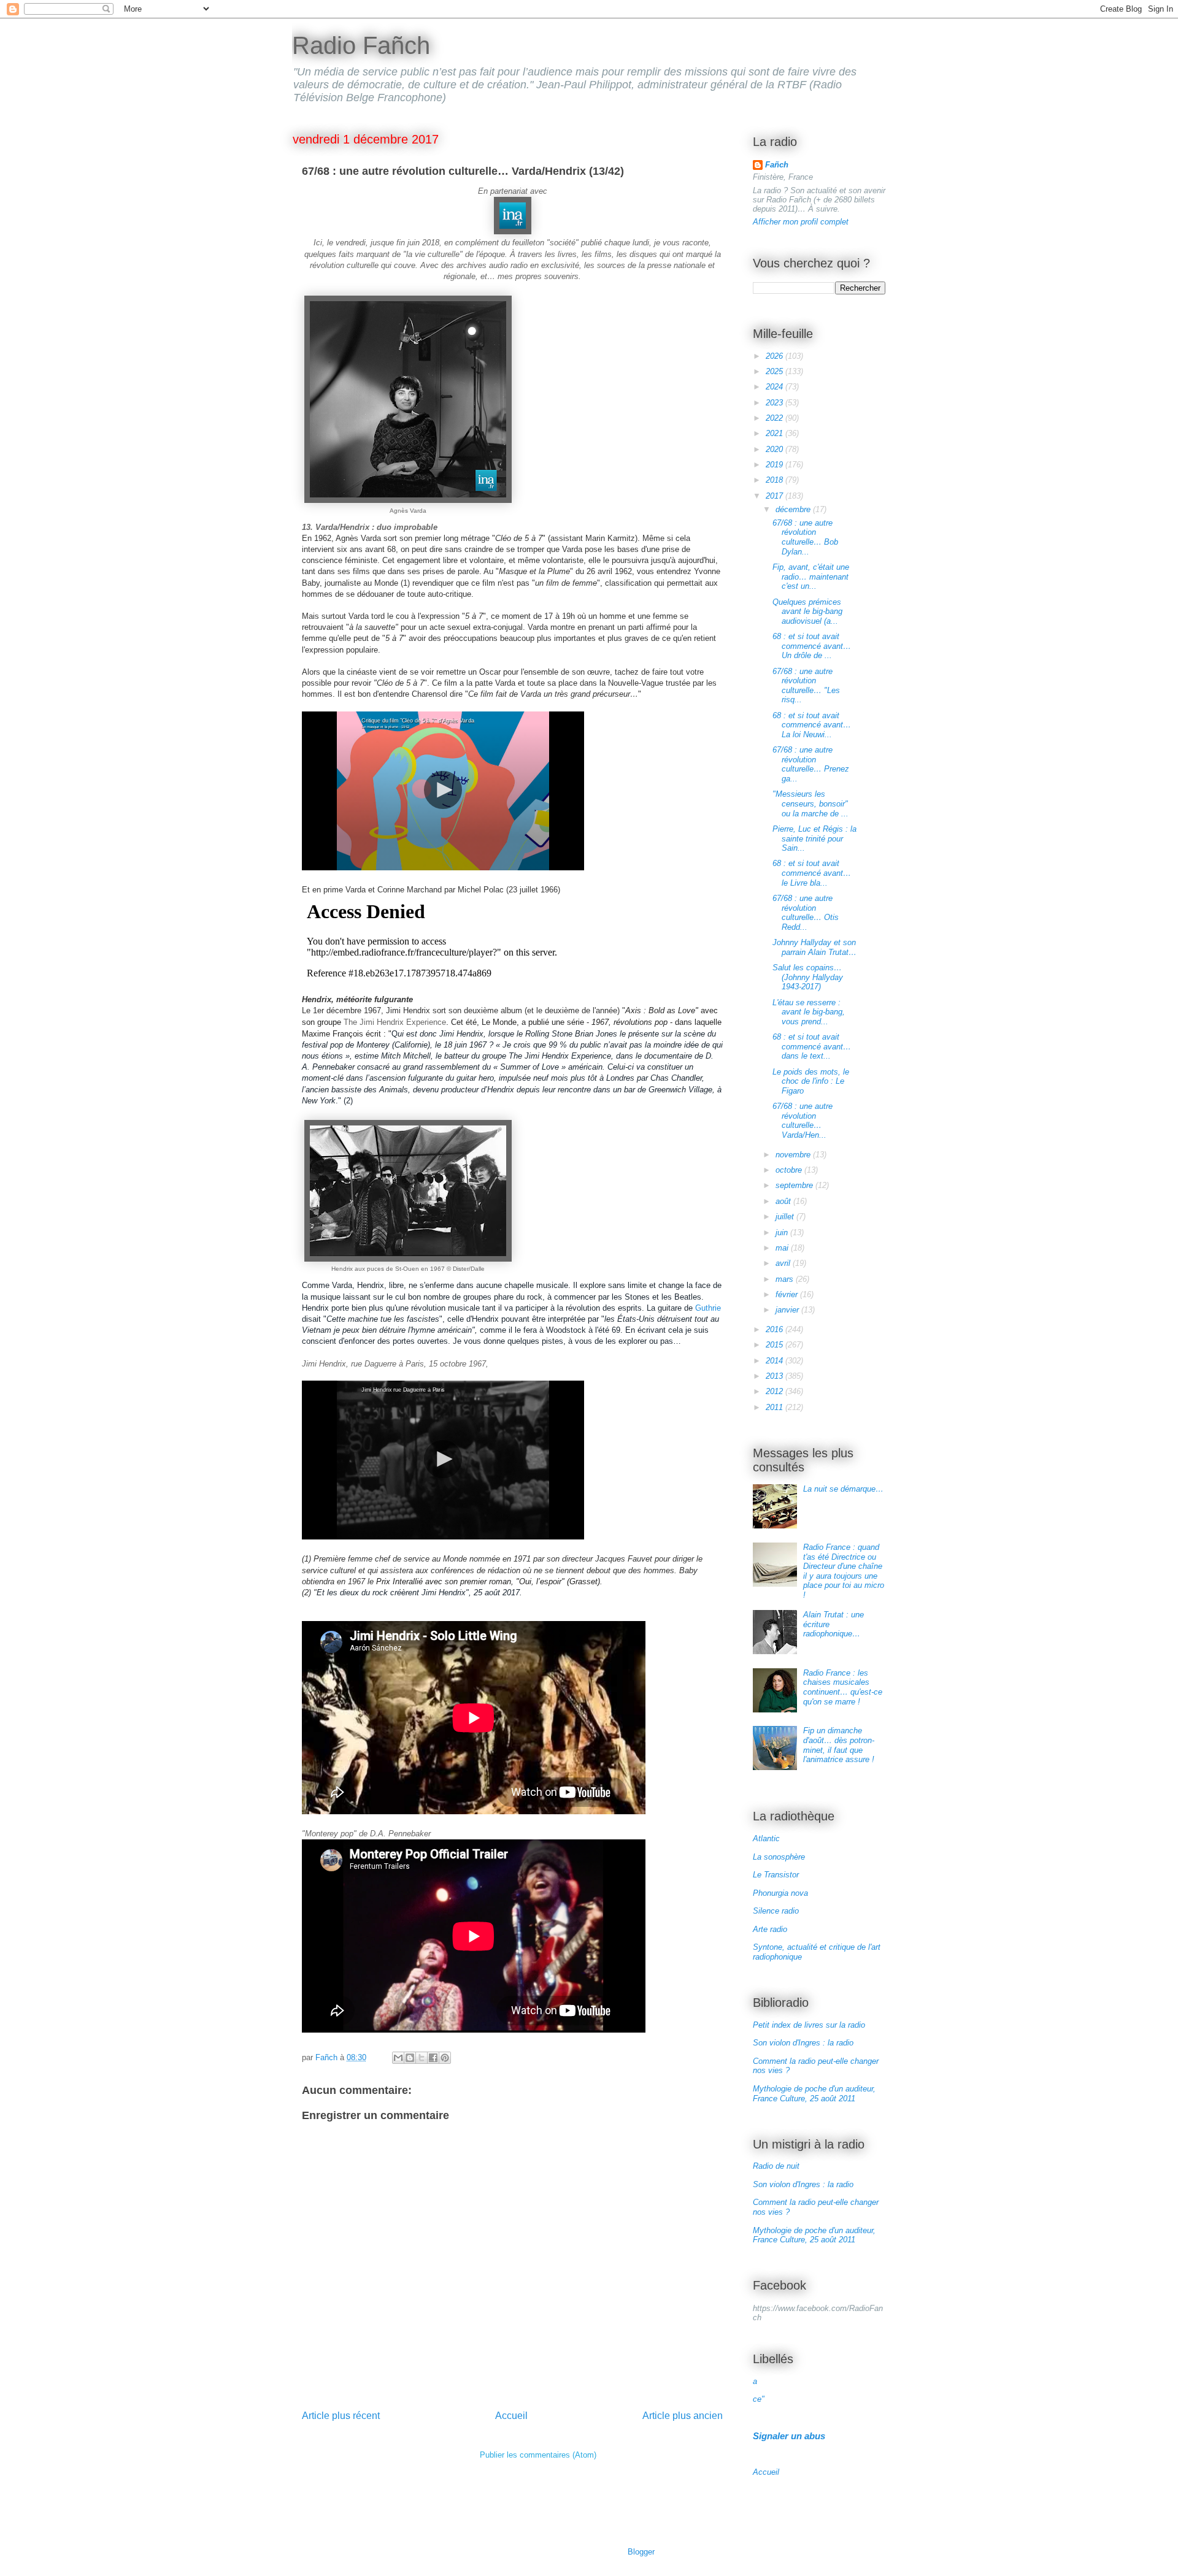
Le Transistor (776, 1875)
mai (783, 1248)
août (784, 1201)
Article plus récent (341, 2416)
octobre (790, 1170)
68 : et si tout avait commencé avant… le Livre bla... (812, 873)
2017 (776, 496)
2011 (776, 1407)
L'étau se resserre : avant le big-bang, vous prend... (809, 1012)
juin (783, 1232)
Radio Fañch (361, 45)
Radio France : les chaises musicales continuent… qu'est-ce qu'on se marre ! (843, 1687)
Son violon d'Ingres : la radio (803, 2043)
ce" (759, 2399)
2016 (776, 1329)
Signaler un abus (789, 2436)
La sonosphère (779, 1857)
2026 (776, 356)
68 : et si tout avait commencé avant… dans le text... (812, 1046)
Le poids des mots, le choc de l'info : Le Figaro (811, 1081)
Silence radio (776, 1911)
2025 (776, 371)
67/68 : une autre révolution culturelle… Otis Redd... (806, 913)
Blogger (641, 2552)
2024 (776, 387)
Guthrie (708, 1308)
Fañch (777, 165)
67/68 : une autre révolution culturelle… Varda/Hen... (803, 1121)
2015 (776, 1345)
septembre (795, 1185)
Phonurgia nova (780, 1893)
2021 (776, 433)
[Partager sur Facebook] (433, 2058)
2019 (776, 465)
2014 (776, 1361)
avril (784, 1263)
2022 (776, 418)
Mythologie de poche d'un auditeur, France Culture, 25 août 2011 (814, 2094)
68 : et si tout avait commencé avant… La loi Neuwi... (812, 725)
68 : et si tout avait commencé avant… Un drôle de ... (812, 646)
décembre (794, 509)
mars (786, 1279)
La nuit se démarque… (843, 1489)
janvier (788, 1310)
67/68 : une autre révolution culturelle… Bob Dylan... (805, 537)
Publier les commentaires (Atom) (538, 2455)
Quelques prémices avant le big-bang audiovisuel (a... (807, 611)
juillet (786, 1217)
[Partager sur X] (422, 2058)
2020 (776, 449)
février (788, 1294)
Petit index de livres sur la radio (809, 2025)
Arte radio (770, 1929)
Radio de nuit (776, 2166)
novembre (794, 1155)
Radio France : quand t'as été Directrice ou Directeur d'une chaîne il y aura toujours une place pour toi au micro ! (844, 1571)
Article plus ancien (683, 2416)
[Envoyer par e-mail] (398, 2058)
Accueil (511, 2416)
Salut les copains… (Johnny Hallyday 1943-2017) (808, 977)
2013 (776, 1376)
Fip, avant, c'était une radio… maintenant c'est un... (811, 577)
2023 (776, 403)
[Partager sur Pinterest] (445, 2058)
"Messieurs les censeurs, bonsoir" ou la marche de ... (810, 803)
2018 (776, 480)
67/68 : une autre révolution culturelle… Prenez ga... (811, 764)
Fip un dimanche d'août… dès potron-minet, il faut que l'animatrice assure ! (839, 1745)
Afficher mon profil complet (801, 222)
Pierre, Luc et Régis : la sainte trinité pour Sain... (814, 838)
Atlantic (766, 1838)
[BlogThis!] (410, 2058)
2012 (776, 1391)
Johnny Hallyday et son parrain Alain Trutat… (814, 947)
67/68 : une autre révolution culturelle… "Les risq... (806, 686)
